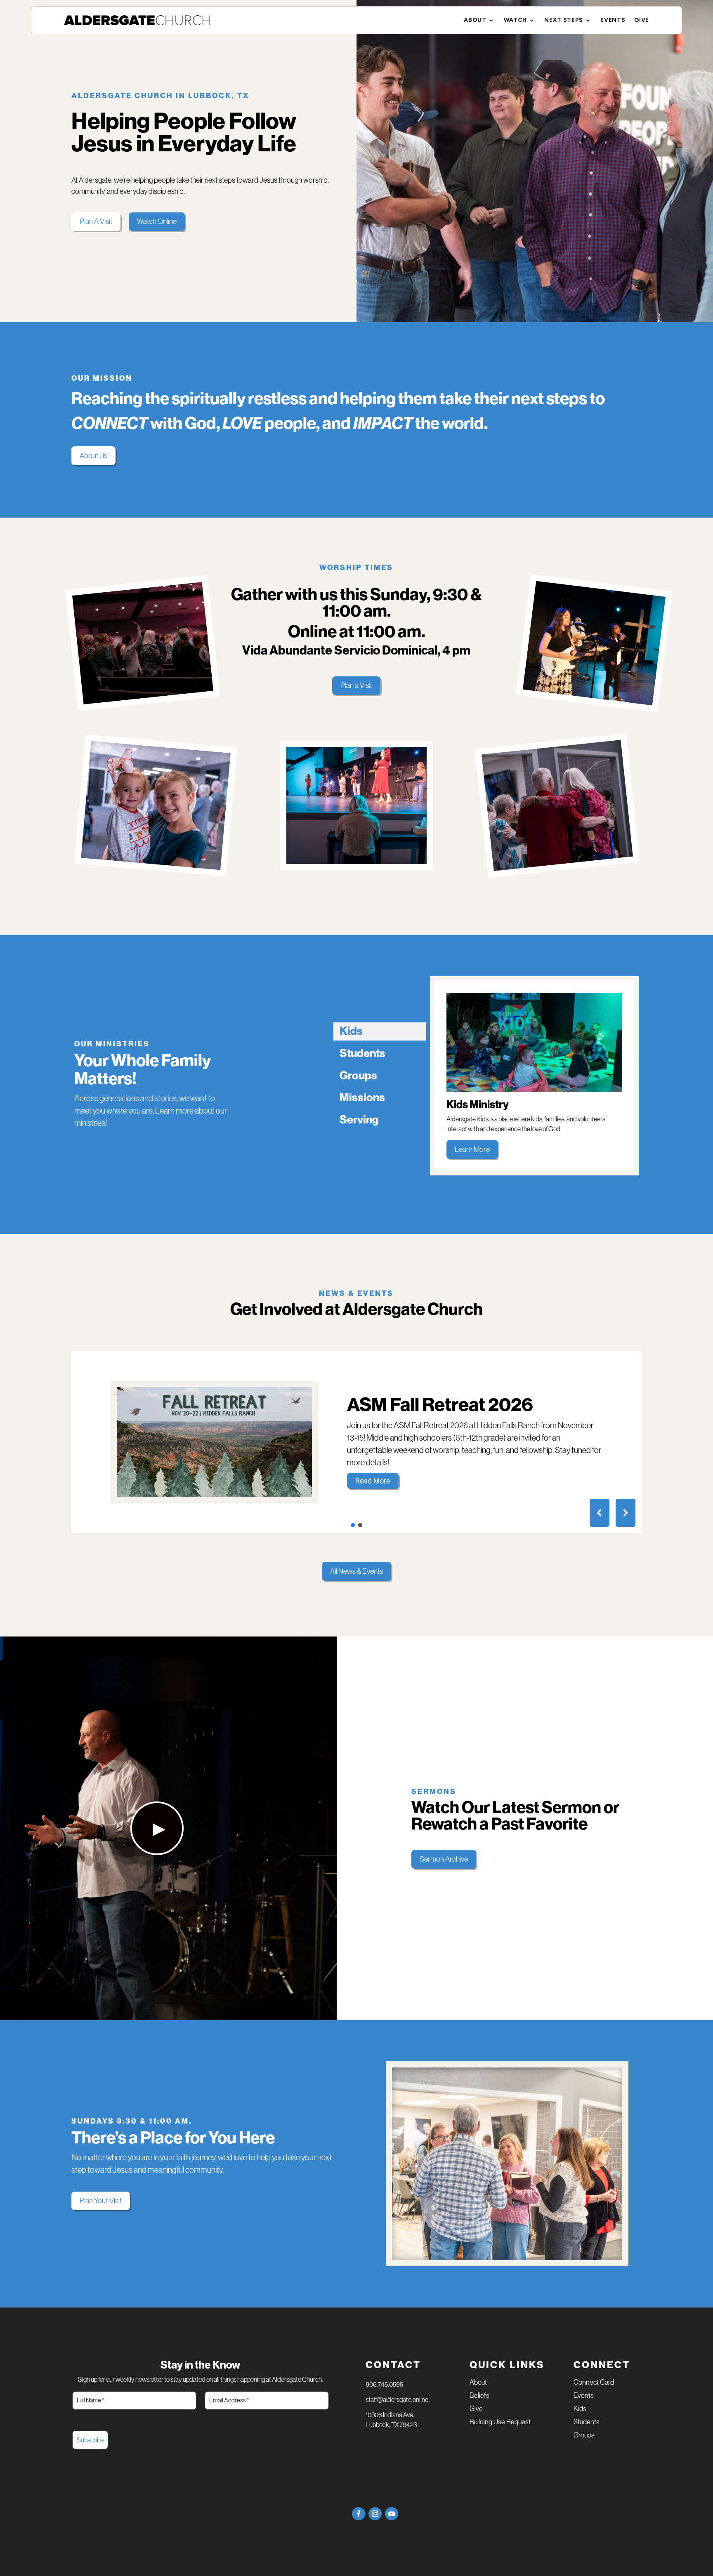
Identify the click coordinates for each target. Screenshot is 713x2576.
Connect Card (594, 2383)
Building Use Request (500, 2422)
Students (587, 2422)
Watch (516, 20)
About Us (93, 456)
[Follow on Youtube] (392, 2514)
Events (613, 20)
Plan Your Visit (101, 2201)
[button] (356, 1442)
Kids (580, 2409)
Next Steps (564, 20)
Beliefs (479, 2396)
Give (642, 20)
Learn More (472, 1149)
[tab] (380, 1031)
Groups (584, 2436)
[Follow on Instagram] (375, 2514)
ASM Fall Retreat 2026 (440, 1405)
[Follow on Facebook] (359, 2514)
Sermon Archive (444, 1859)
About (475, 20)
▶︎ (159, 1828)
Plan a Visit (356, 685)
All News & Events (356, 1571)
